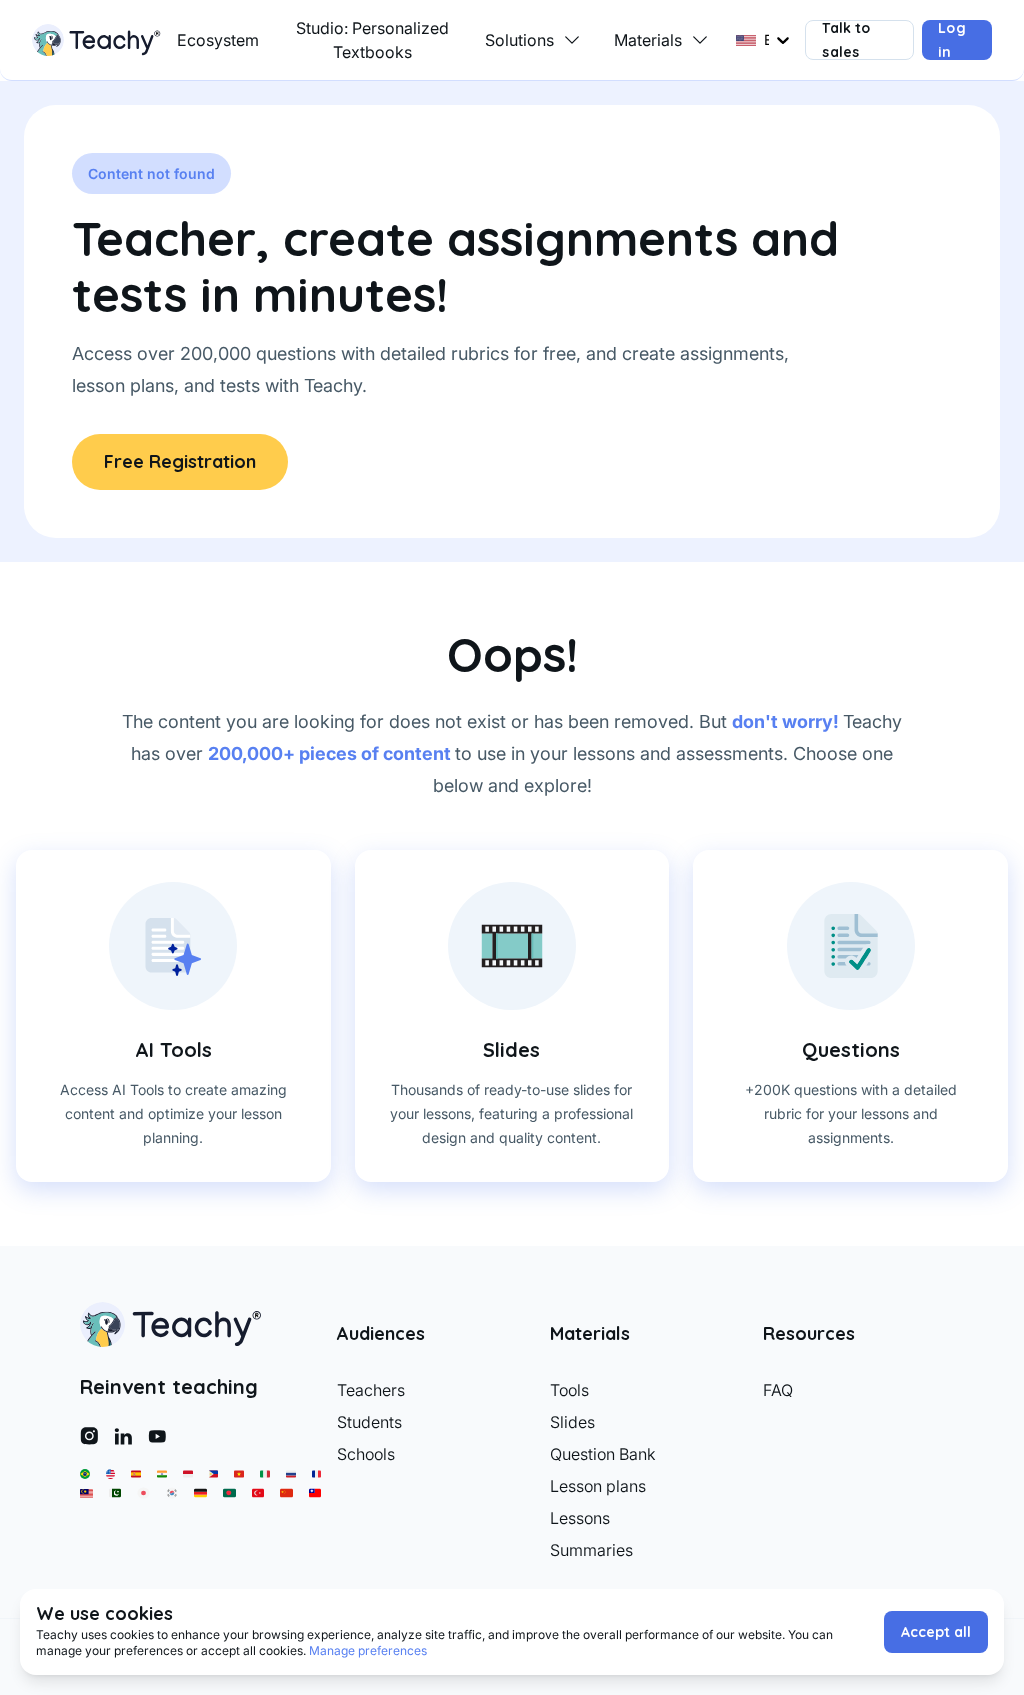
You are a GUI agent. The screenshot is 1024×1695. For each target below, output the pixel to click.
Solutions (519, 40)
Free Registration (180, 461)
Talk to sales (846, 40)
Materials (648, 40)
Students (369, 1422)
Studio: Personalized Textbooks (372, 40)
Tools (569, 1390)
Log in (951, 40)
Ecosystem (218, 40)
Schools (366, 1454)
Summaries (591, 1550)
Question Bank (603, 1454)
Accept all (936, 1632)
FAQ (778, 1390)
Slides (572, 1422)
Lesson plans (598, 1486)
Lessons (580, 1518)
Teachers (371, 1390)
